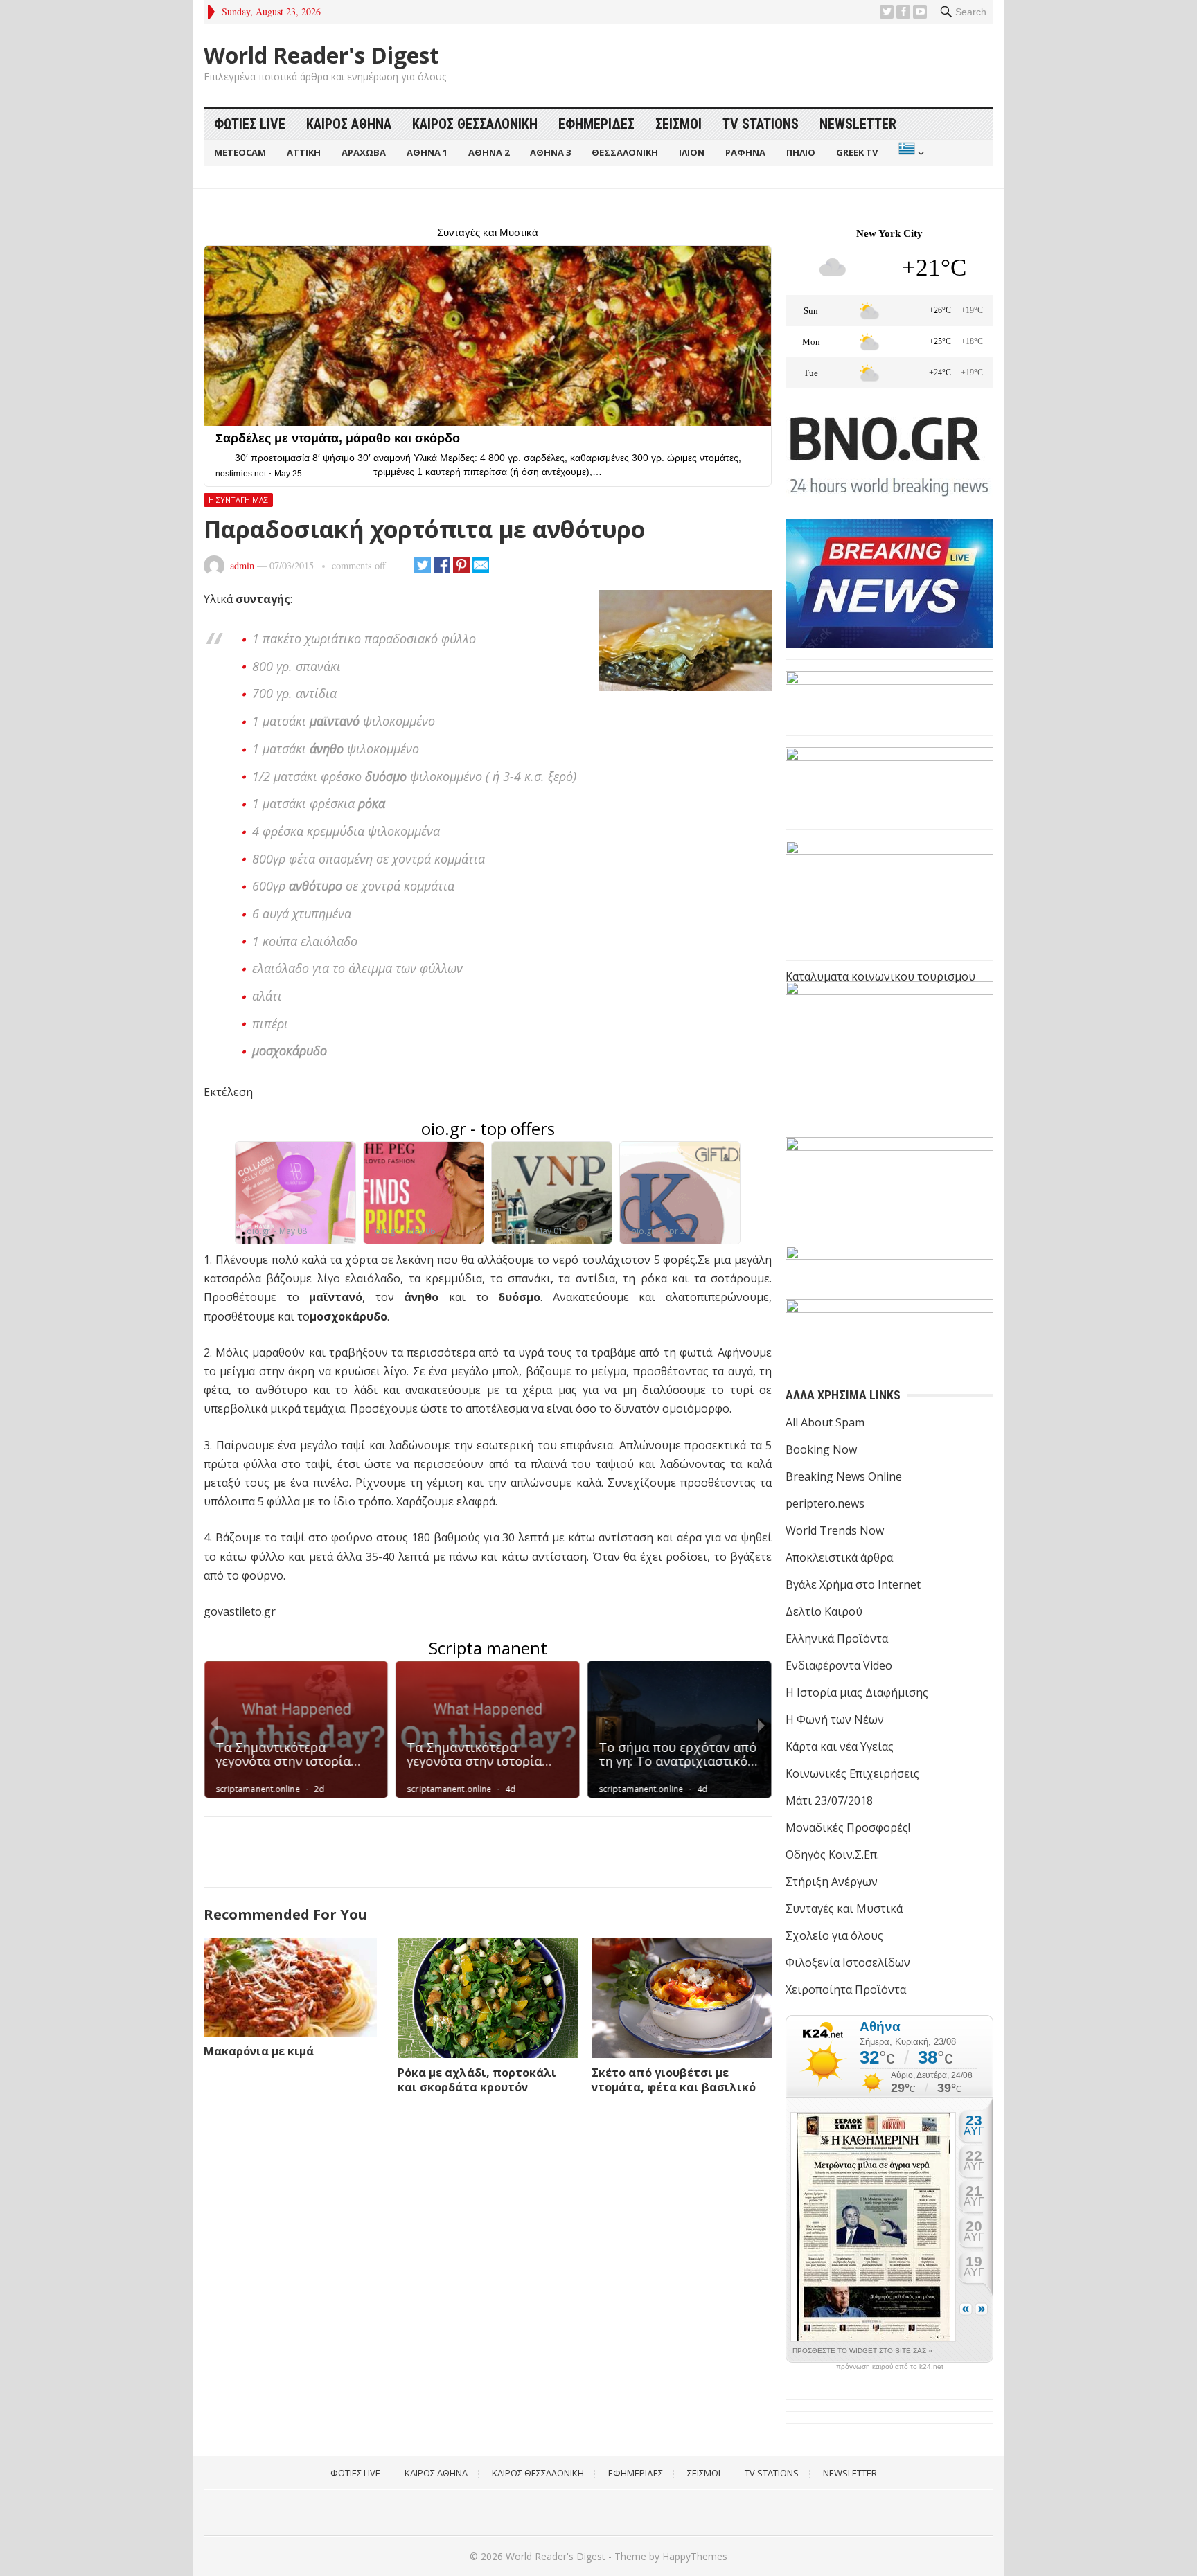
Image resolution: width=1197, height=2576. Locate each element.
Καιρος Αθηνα (349, 124)
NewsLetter (858, 124)
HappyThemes (695, 2556)
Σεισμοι (679, 124)
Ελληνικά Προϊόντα (837, 1638)
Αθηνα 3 (550, 152)
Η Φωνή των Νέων (835, 1719)
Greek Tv (857, 152)
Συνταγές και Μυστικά (844, 1908)
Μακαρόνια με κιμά (259, 2051)
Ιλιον (692, 152)
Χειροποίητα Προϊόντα (846, 1989)
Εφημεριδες (596, 124)
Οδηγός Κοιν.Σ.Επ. (832, 1854)
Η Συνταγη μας (238, 500)
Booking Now (821, 1449)
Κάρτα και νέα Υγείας (840, 1746)
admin (242, 565)
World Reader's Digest (321, 55)
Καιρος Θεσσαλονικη (475, 124)
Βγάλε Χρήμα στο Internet (853, 1584)
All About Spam (825, 1422)
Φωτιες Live (250, 124)
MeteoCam (240, 152)
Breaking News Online (844, 1476)
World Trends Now (835, 1530)
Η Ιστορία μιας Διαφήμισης (857, 1692)
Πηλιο (801, 152)
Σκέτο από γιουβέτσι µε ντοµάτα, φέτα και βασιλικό (674, 2080)
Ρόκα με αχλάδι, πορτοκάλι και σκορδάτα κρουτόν (477, 2080)
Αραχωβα (364, 152)
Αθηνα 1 (427, 152)
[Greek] (910, 153)
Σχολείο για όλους (834, 1935)
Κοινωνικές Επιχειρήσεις (852, 1773)
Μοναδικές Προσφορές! (848, 1827)
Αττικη (304, 152)
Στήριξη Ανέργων (832, 1881)
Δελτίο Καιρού (824, 1611)
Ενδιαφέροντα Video (839, 1665)
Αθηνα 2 (489, 152)
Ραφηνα (745, 152)
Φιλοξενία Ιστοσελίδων (848, 1962)
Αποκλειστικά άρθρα (839, 1557)
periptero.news (825, 1503)
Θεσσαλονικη (625, 152)
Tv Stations (761, 124)
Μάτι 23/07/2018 (829, 1800)
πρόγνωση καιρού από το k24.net (890, 2367)
